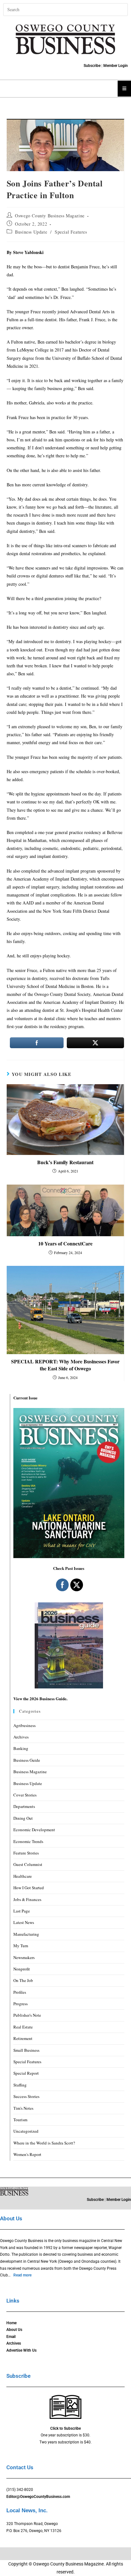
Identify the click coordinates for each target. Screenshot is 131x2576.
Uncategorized (26, 2131)
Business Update (31, 232)
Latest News (24, 1922)
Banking (21, 1748)
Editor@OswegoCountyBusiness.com (38, 2497)
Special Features (71, 232)
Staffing (20, 2085)
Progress (21, 2004)
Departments (24, 1806)
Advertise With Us (21, 2350)
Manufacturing (26, 1934)
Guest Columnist (28, 1864)
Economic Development (34, 1830)
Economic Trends (28, 1841)
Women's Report (27, 2154)
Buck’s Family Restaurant (65, 1162)
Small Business (26, 2050)
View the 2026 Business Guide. (40, 1698)
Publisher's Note (27, 2015)
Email (11, 2337)
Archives (21, 1737)
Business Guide (27, 1760)
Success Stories (26, 2096)
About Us (14, 2330)
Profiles (20, 1992)
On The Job (23, 1980)
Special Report (26, 2073)
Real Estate (23, 2027)
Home (11, 2323)
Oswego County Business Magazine (50, 216)
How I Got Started (29, 1888)
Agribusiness (24, 1725)
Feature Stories (26, 1853)
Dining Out (23, 1818)
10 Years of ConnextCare (65, 1244)
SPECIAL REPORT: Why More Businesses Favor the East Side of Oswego (65, 1365)
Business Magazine (30, 1772)
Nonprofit (22, 1969)
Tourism (20, 2120)
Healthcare (23, 1876)
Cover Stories (25, 1795)
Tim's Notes (23, 2108)
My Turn (21, 1946)
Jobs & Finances (27, 1899)
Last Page (22, 1911)
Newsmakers (24, 1957)
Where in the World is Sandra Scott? (44, 2143)
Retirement (23, 2038)
